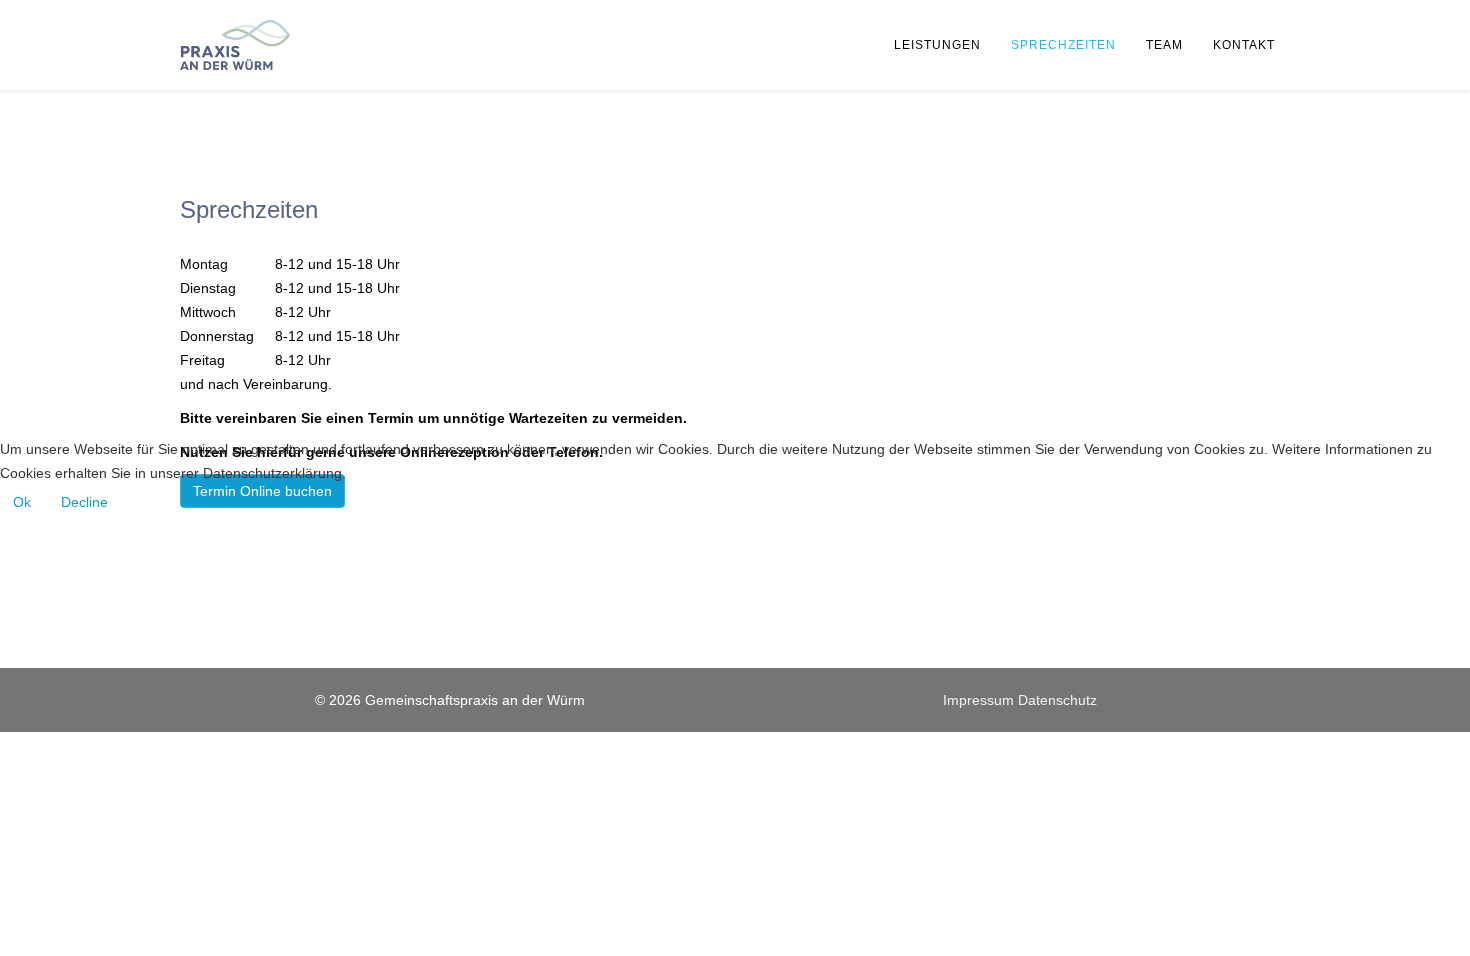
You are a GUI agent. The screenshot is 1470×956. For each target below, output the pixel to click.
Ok (22, 502)
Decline (84, 502)
